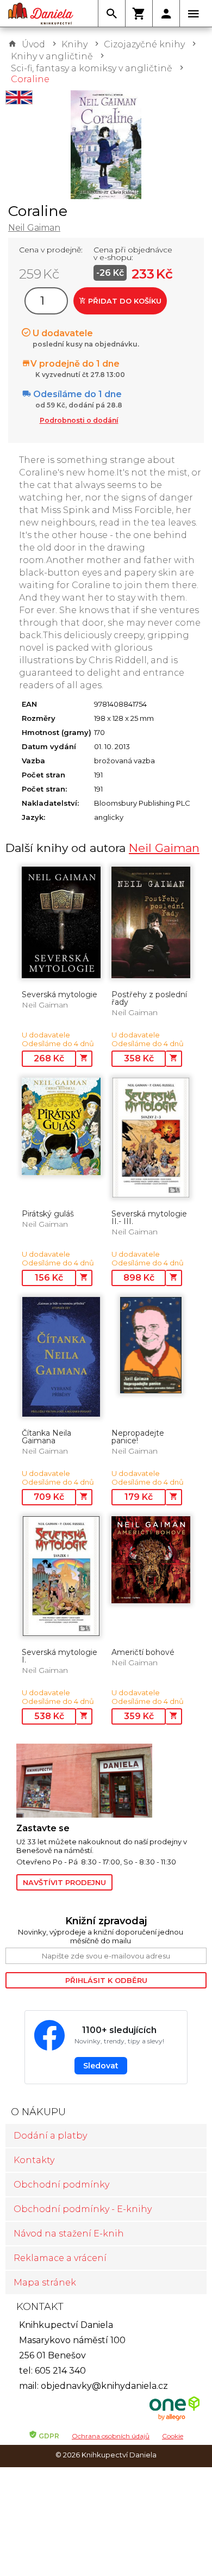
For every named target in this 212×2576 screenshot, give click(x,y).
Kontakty (34, 2160)
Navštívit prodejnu (64, 1882)
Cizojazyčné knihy (144, 44)
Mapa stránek (45, 2282)
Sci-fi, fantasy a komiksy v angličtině (92, 68)
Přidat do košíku (124, 301)
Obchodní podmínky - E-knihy (83, 2209)
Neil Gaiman (34, 228)
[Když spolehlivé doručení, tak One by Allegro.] (174, 2419)
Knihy (74, 44)
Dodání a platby (50, 2136)
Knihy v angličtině (52, 56)
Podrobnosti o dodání (79, 420)
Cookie (173, 2436)
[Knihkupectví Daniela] (41, 14)
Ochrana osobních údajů (111, 2436)
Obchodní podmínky (61, 2185)
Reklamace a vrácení (60, 2258)
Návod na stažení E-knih (69, 2234)
